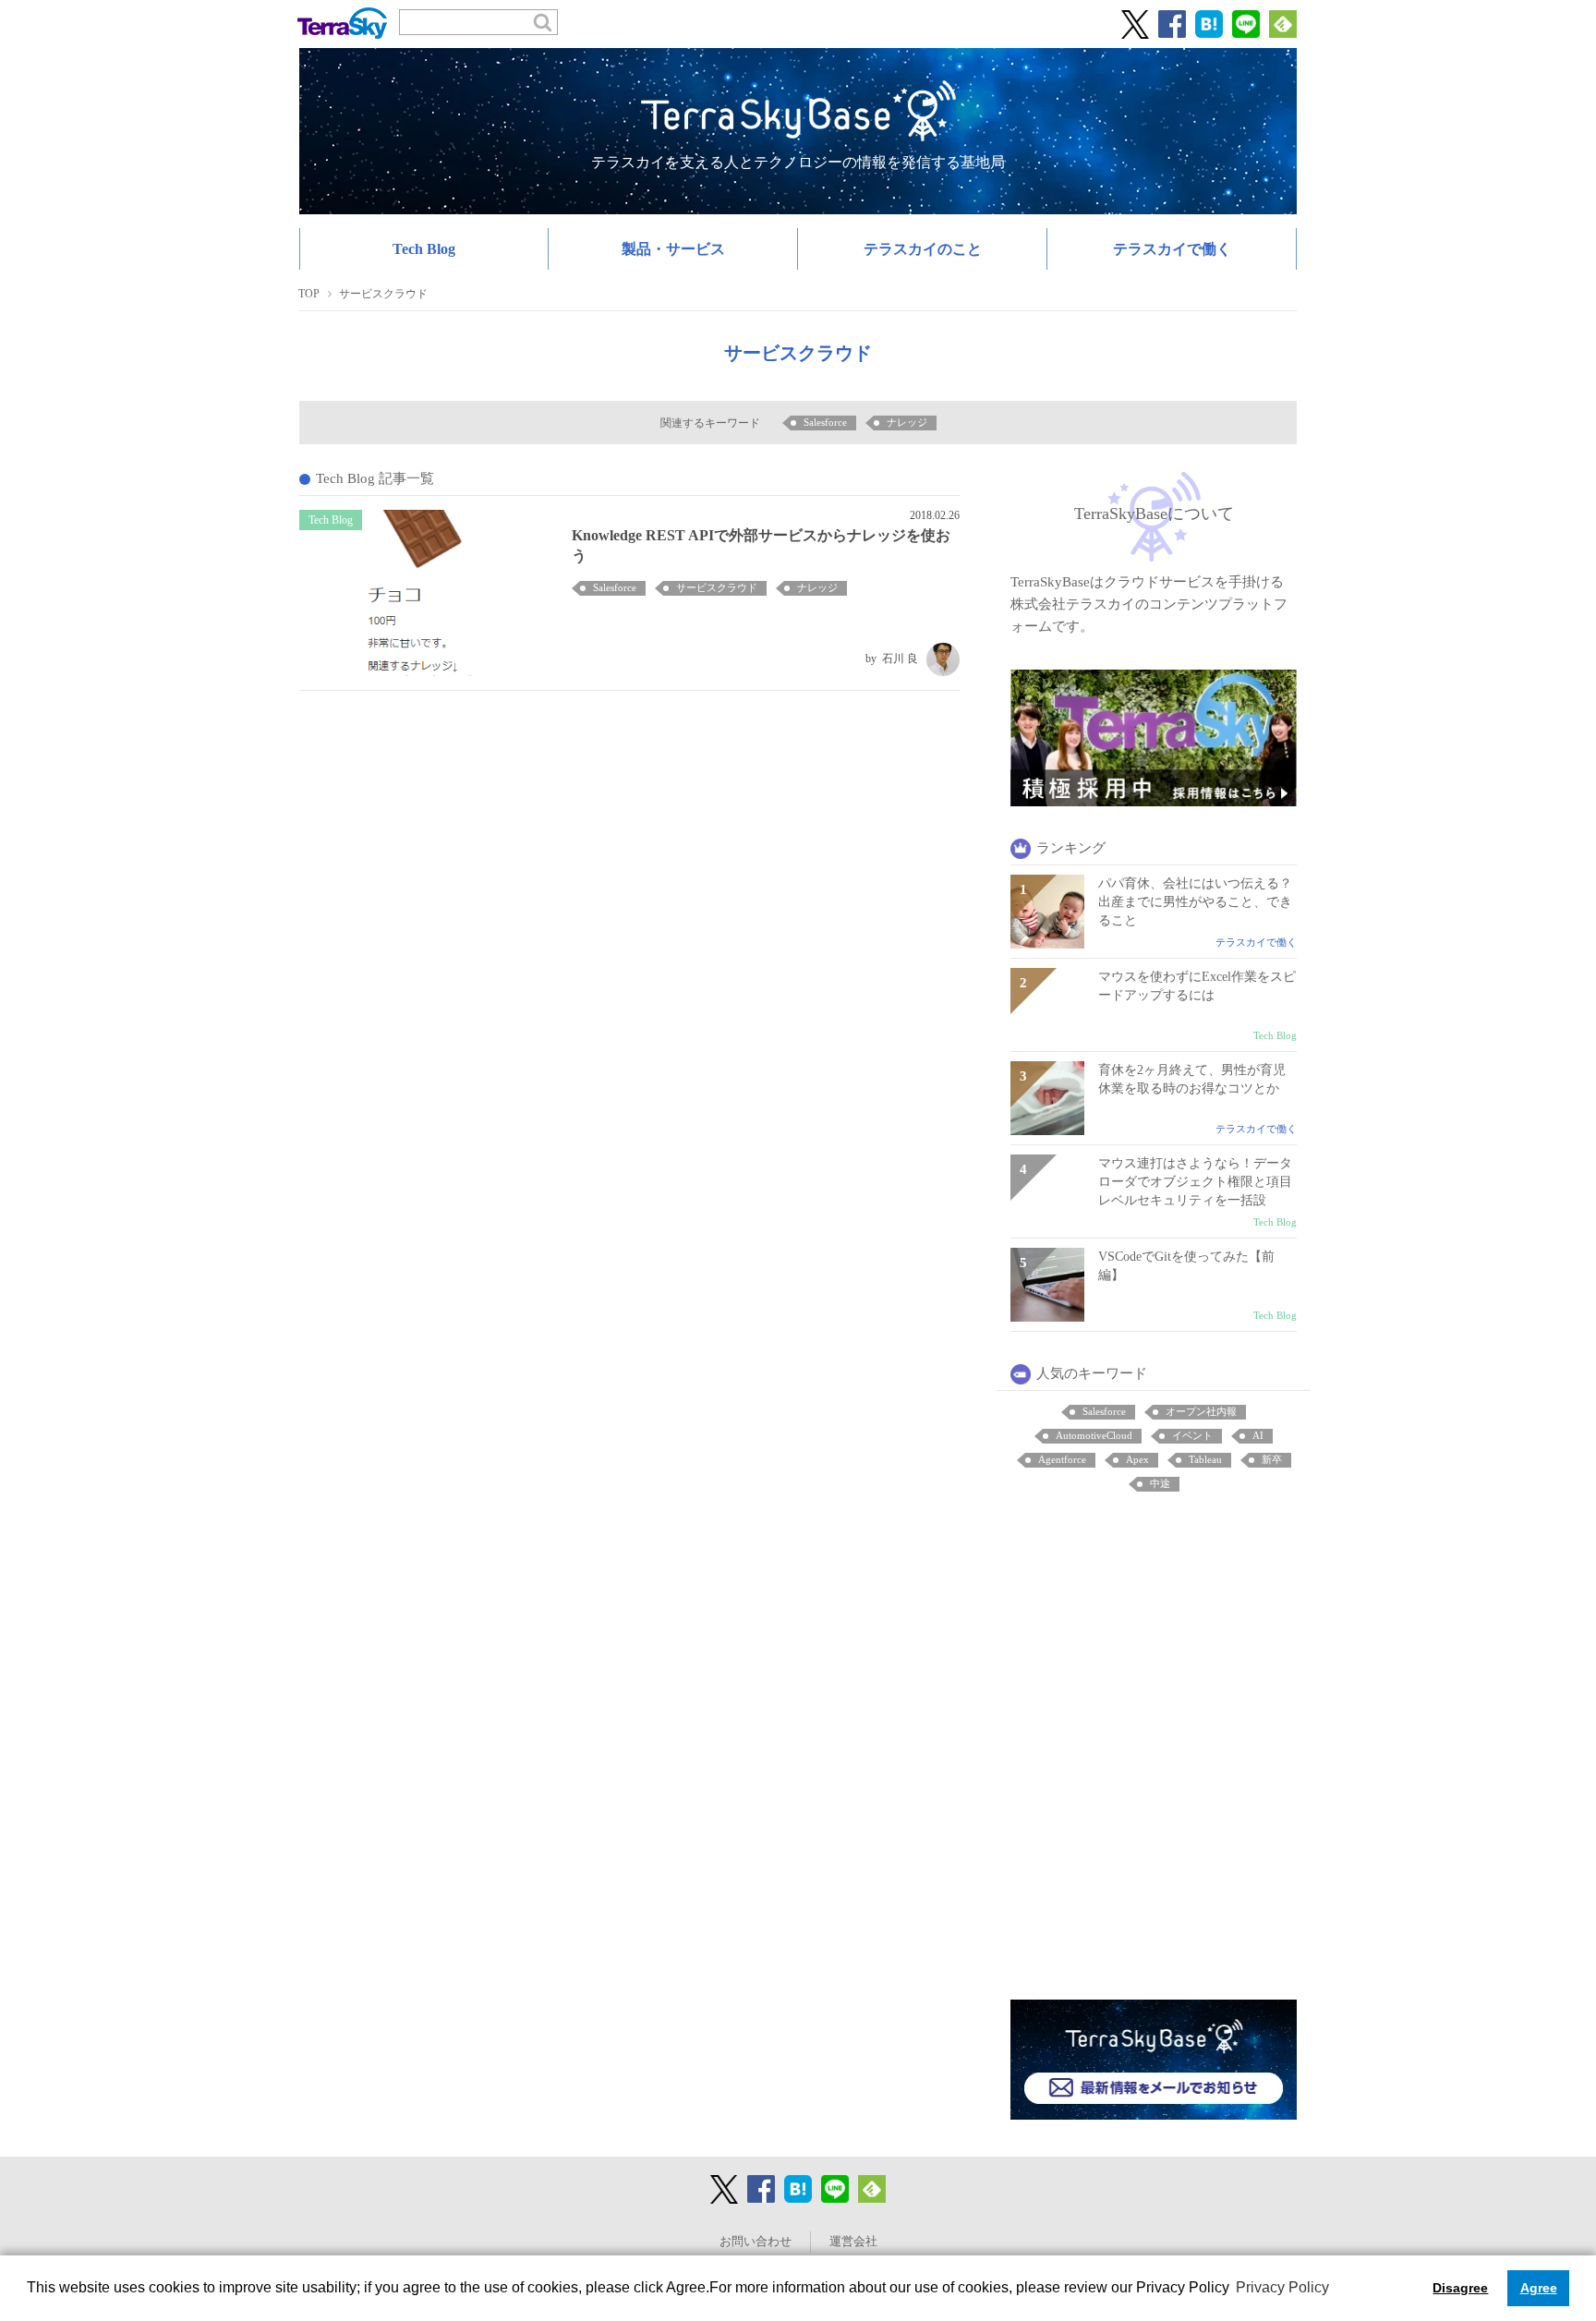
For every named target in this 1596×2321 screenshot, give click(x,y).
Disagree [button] (1460, 2288)
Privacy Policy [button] (1282, 2287)
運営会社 (853, 2242)
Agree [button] (1539, 2288)
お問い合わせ (756, 2242)
